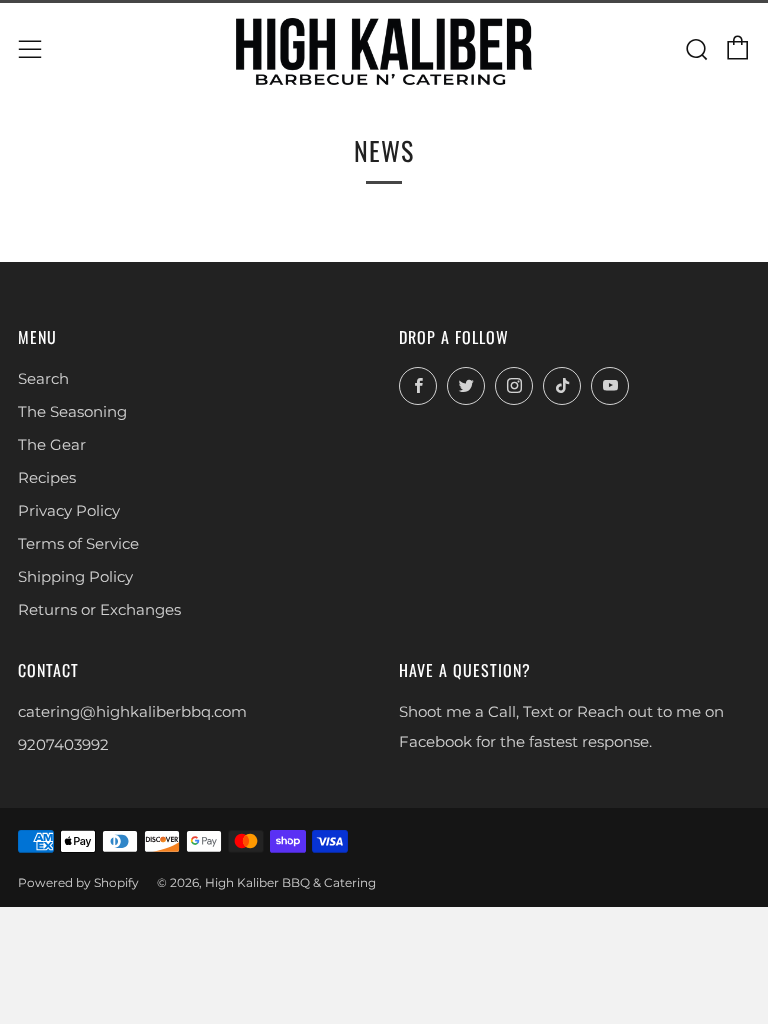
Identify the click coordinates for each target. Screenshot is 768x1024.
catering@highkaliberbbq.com (132, 711)
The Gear (52, 444)
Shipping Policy (75, 576)
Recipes (47, 477)
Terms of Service (78, 543)
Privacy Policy (69, 510)
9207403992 (63, 744)
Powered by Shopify (78, 882)
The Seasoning (72, 411)
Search (43, 378)
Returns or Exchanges (99, 609)
